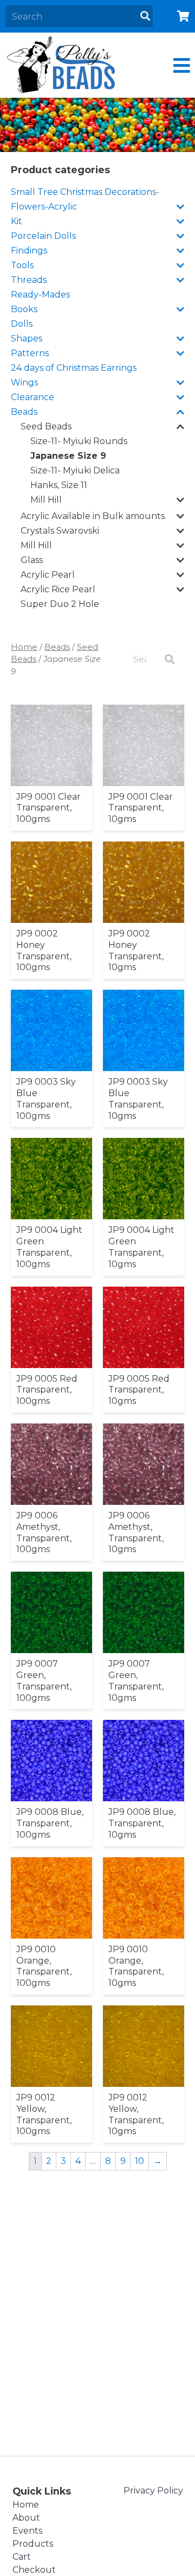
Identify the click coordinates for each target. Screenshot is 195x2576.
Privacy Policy (153, 2490)
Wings (24, 382)
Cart (22, 2557)
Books (24, 309)
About (26, 2518)
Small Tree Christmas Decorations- (85, 192)
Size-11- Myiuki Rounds (79, 441)
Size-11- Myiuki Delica (75, 470)
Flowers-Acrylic (44, 207)
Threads (29, 280)
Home (24, 647)
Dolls (22, 324)
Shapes (27, 338)
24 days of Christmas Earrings (74, 368)
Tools (22, 265)
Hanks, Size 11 (59, 485)
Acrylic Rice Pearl (58, 589)
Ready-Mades (40, 295)
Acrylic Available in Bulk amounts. (93, 516)
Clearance (32, 397)
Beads (24, 412)
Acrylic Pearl (48, 575)
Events (27, 2531)
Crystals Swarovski (60, 531)
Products (33, 2544)
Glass (32, 560)
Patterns (30, 353)
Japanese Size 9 (68, 456)
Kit (17, 221)
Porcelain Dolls (43, 236)
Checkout (34, 2570)
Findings (29, 251)
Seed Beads (46, 426)
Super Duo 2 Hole (60, 604)
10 (139, 2161)
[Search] (145, 16)
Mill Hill (46, 500)
